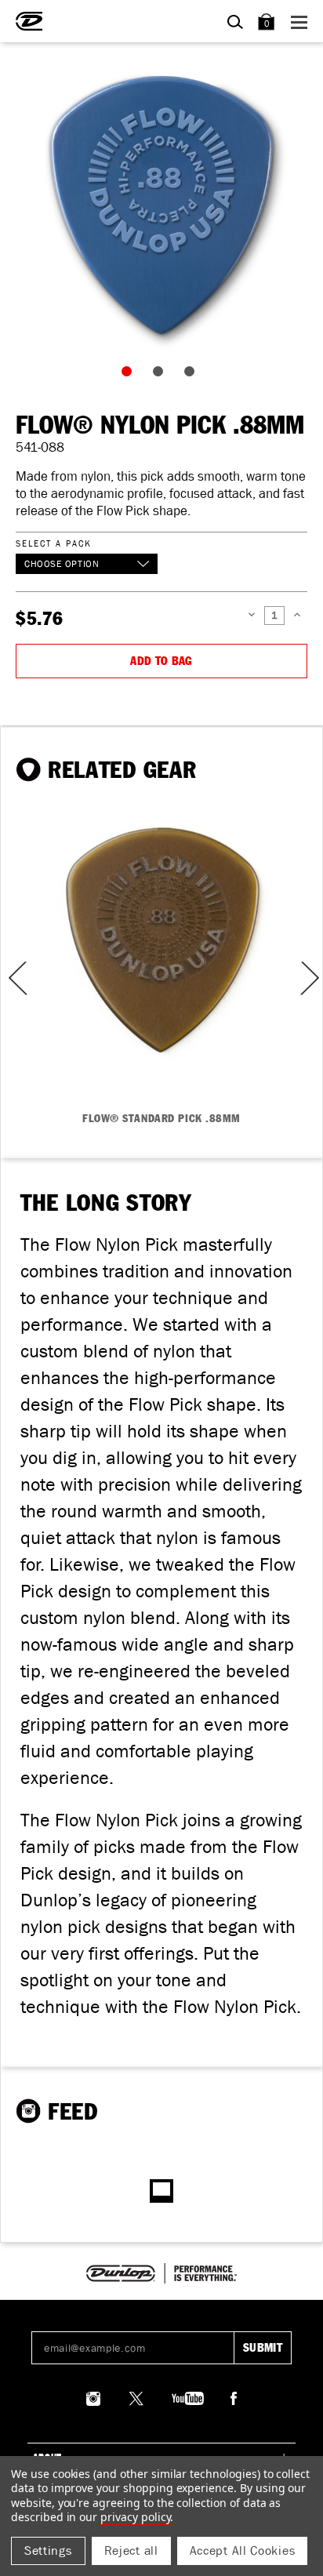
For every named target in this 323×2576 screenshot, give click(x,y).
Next (308, 978)
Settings (48, 2551)
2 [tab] (161, 375)
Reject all (131, 2551)
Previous (13, 978)
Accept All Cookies (243, 2551)
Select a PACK (53, 543)
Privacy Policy (135, 2517)
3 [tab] (193, 375)
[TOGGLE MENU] (301, 22)
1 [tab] (130, 375)
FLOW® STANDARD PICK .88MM (161, 1119)
